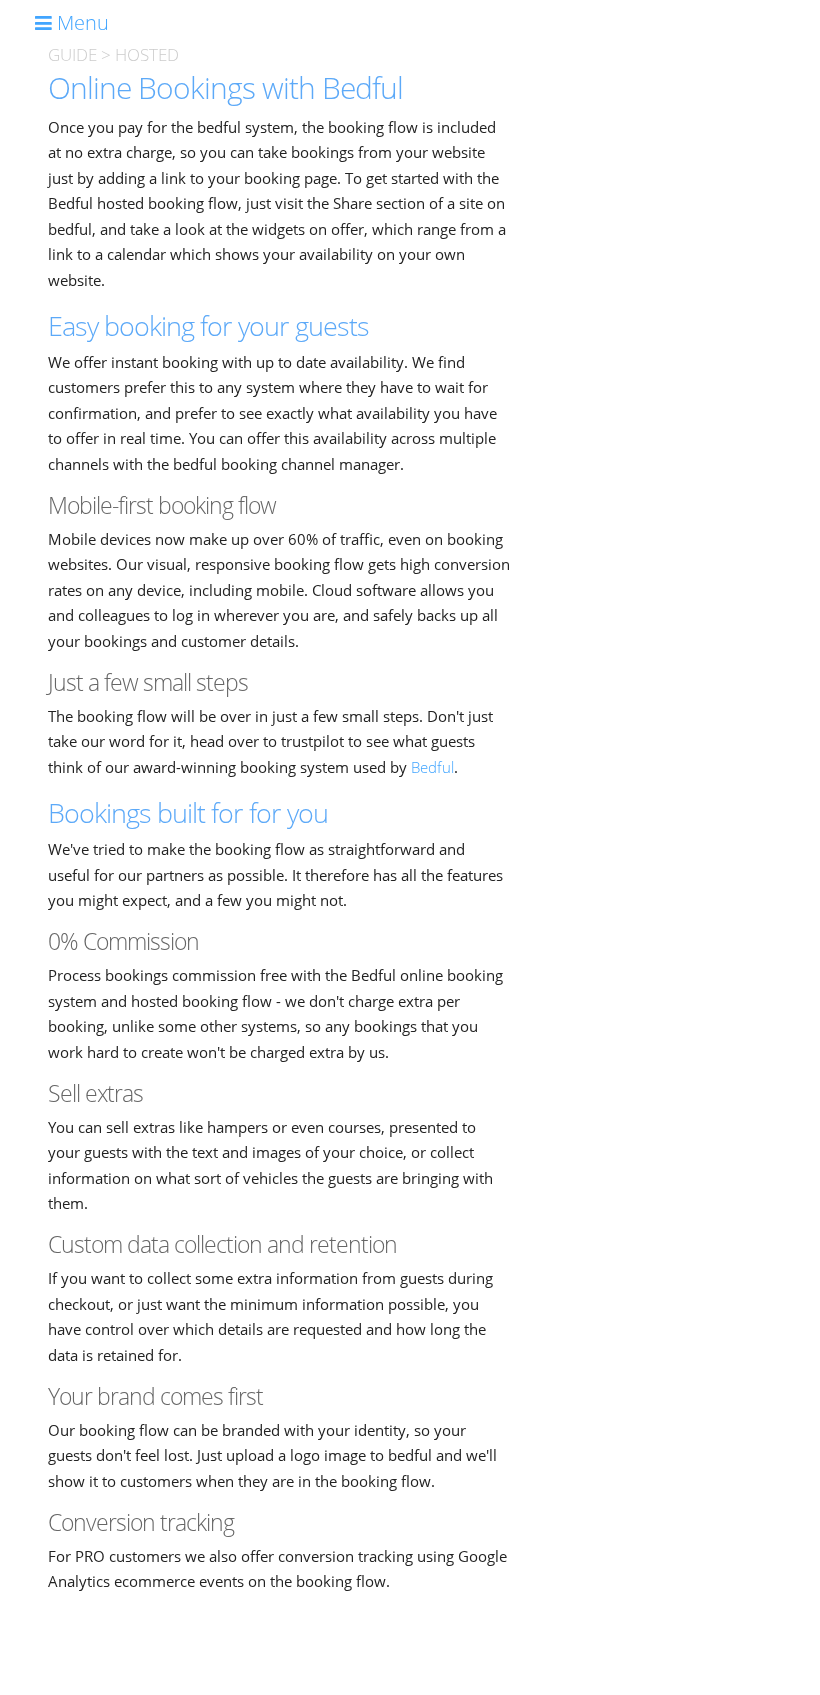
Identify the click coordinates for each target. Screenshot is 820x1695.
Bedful (432, 767)
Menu (80, 22)
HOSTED (147, 54)
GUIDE (72, 54)
